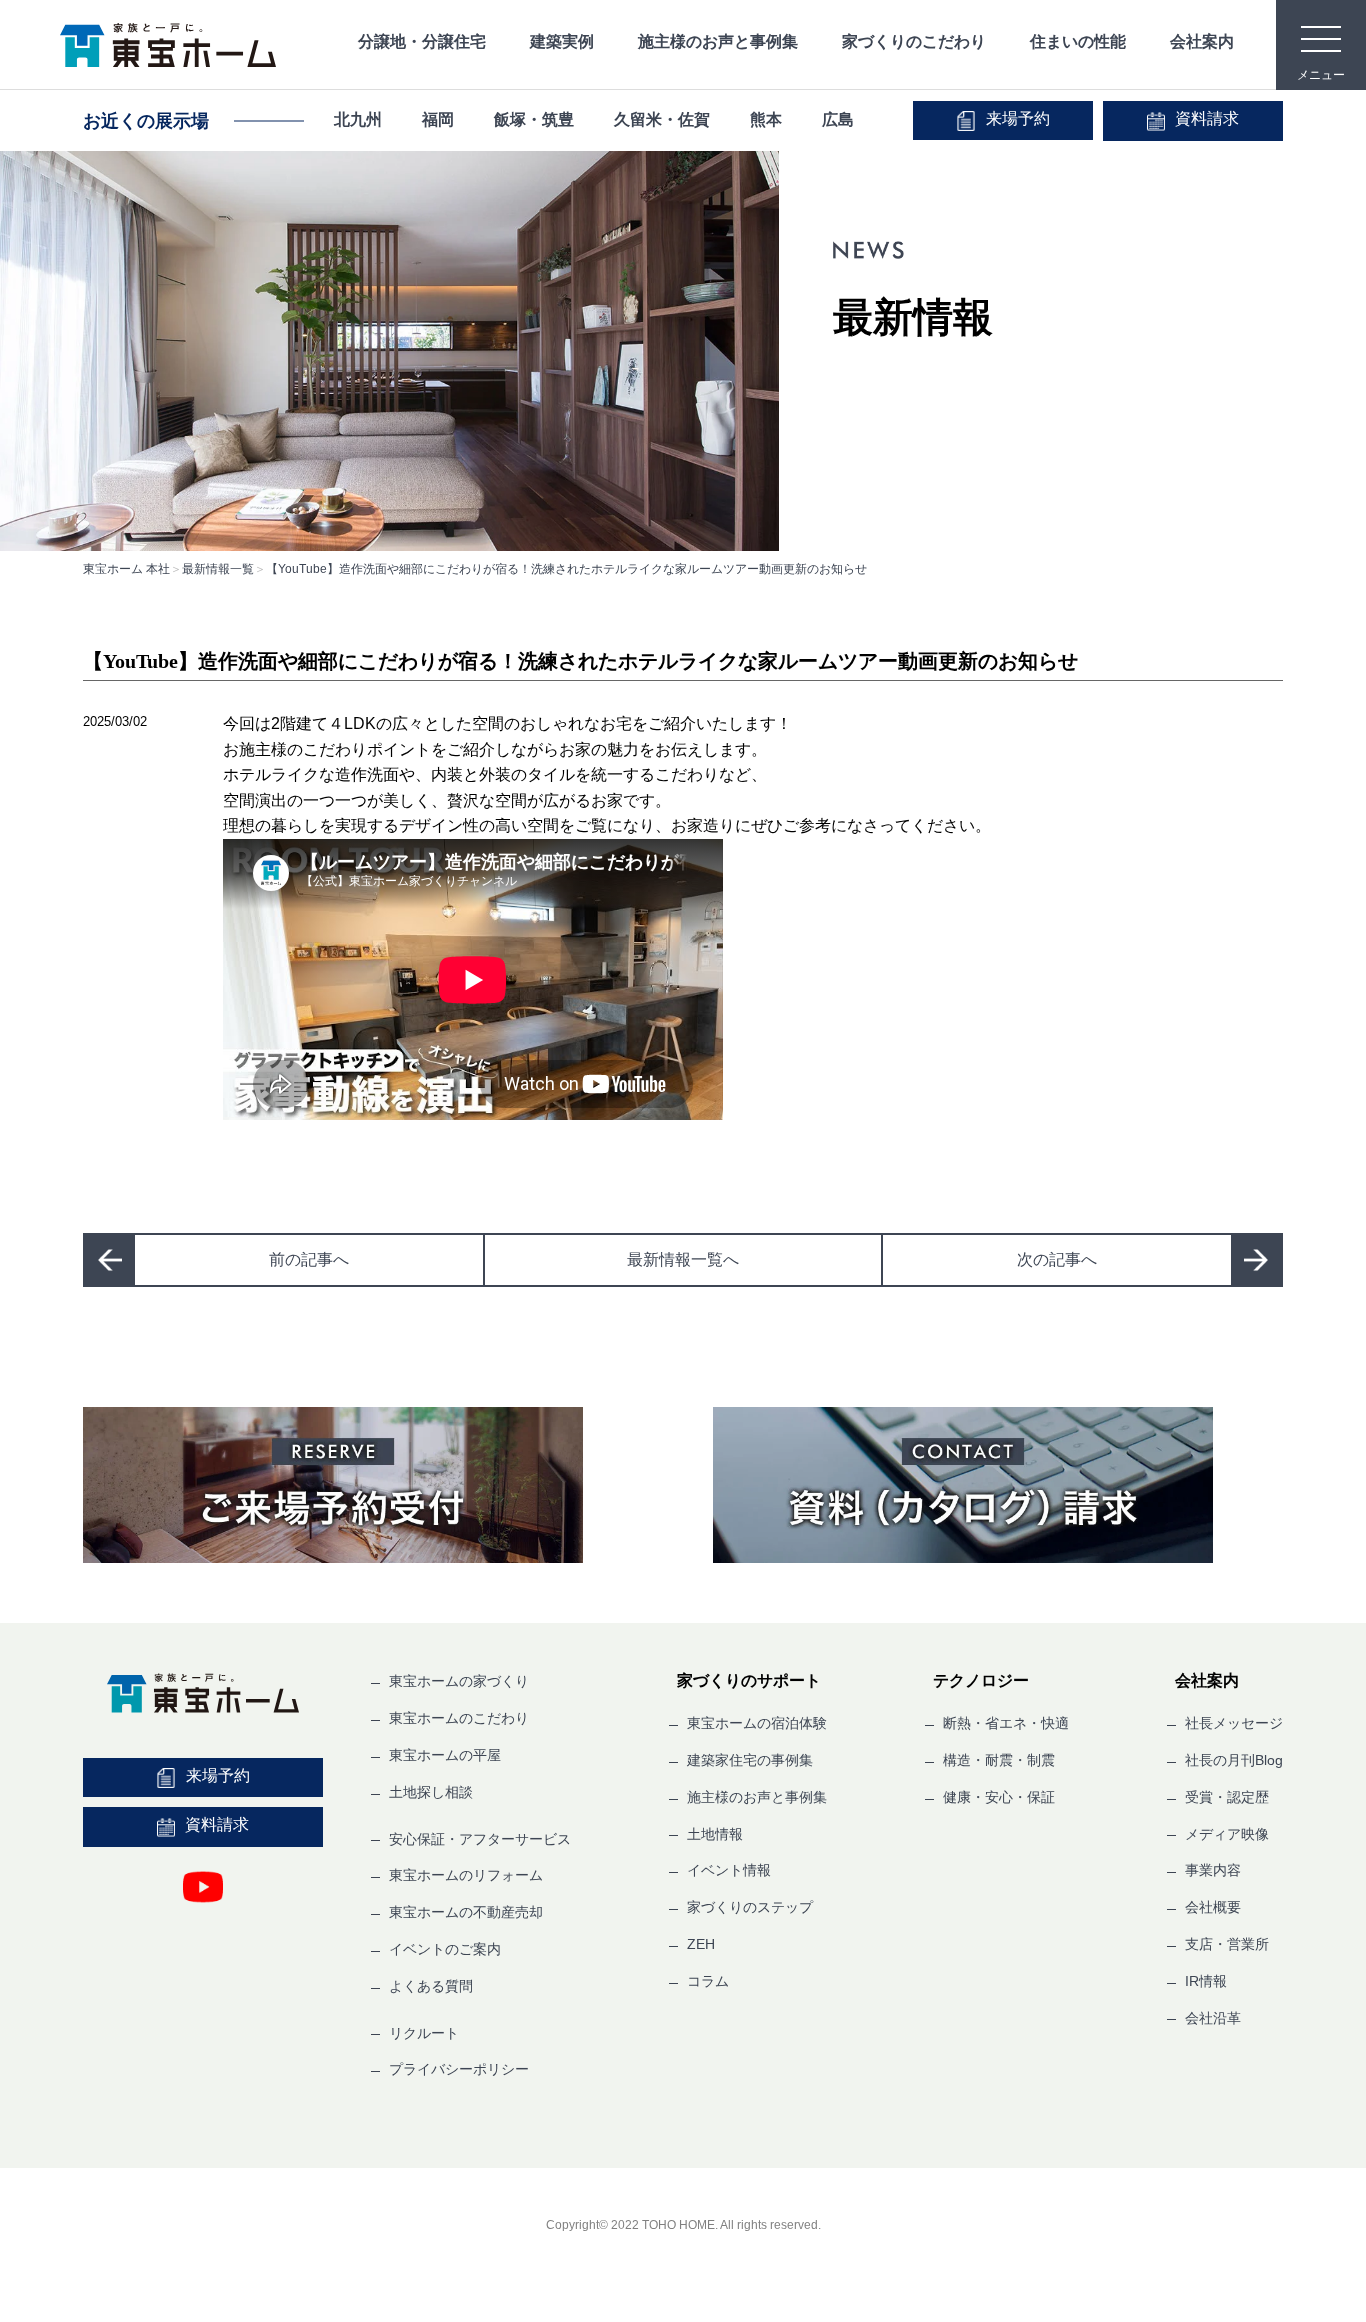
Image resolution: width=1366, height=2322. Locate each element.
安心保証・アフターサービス (480, 1839)
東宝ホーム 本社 (126, 569)
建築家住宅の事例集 (750, 1760)
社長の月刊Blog (1234, 1760)
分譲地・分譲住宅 (422, 41)
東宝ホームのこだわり (459, 1718)
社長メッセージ (1234, 1723)
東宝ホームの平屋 (445, 1755)
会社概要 (1213, 1907)
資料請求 (1207, 118)
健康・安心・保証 (999, 1797)
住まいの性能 (1078, 41)
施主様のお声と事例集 (718, 41)
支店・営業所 (1227, 1944)
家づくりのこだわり (914, 41)
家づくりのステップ (750, 1907)
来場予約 (1018, 118)
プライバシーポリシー (459, 2069)
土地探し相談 (431, 1792)
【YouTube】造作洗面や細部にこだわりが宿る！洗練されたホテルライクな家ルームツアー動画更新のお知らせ (566, 569)
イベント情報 (729, 1870)
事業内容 (1213, 1870)
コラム (708, 1981)
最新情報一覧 (218, 569)
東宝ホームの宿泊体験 (757, 1723)
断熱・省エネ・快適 (1006, 1723)
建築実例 (562, 41)
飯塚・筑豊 (534, 119)
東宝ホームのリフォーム (466, 1875)
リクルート (424, 2033)
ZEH (701, 1944)
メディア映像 (1227, 1834)
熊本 (766, 119)
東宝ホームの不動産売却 (466, 1912)
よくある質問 (431, 1986)
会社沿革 (1213, 2018)
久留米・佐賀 (662, 119)
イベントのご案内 (445, 1949)
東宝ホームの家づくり (459, 1681)
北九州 (358, 119)
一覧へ (683, 1259)
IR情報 (1206, 1981)
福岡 (438, 119)
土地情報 (715, 1834)
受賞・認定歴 (1227, 1797)
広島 (838, 119)
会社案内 (1202, 41)
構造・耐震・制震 (999, 1760)
